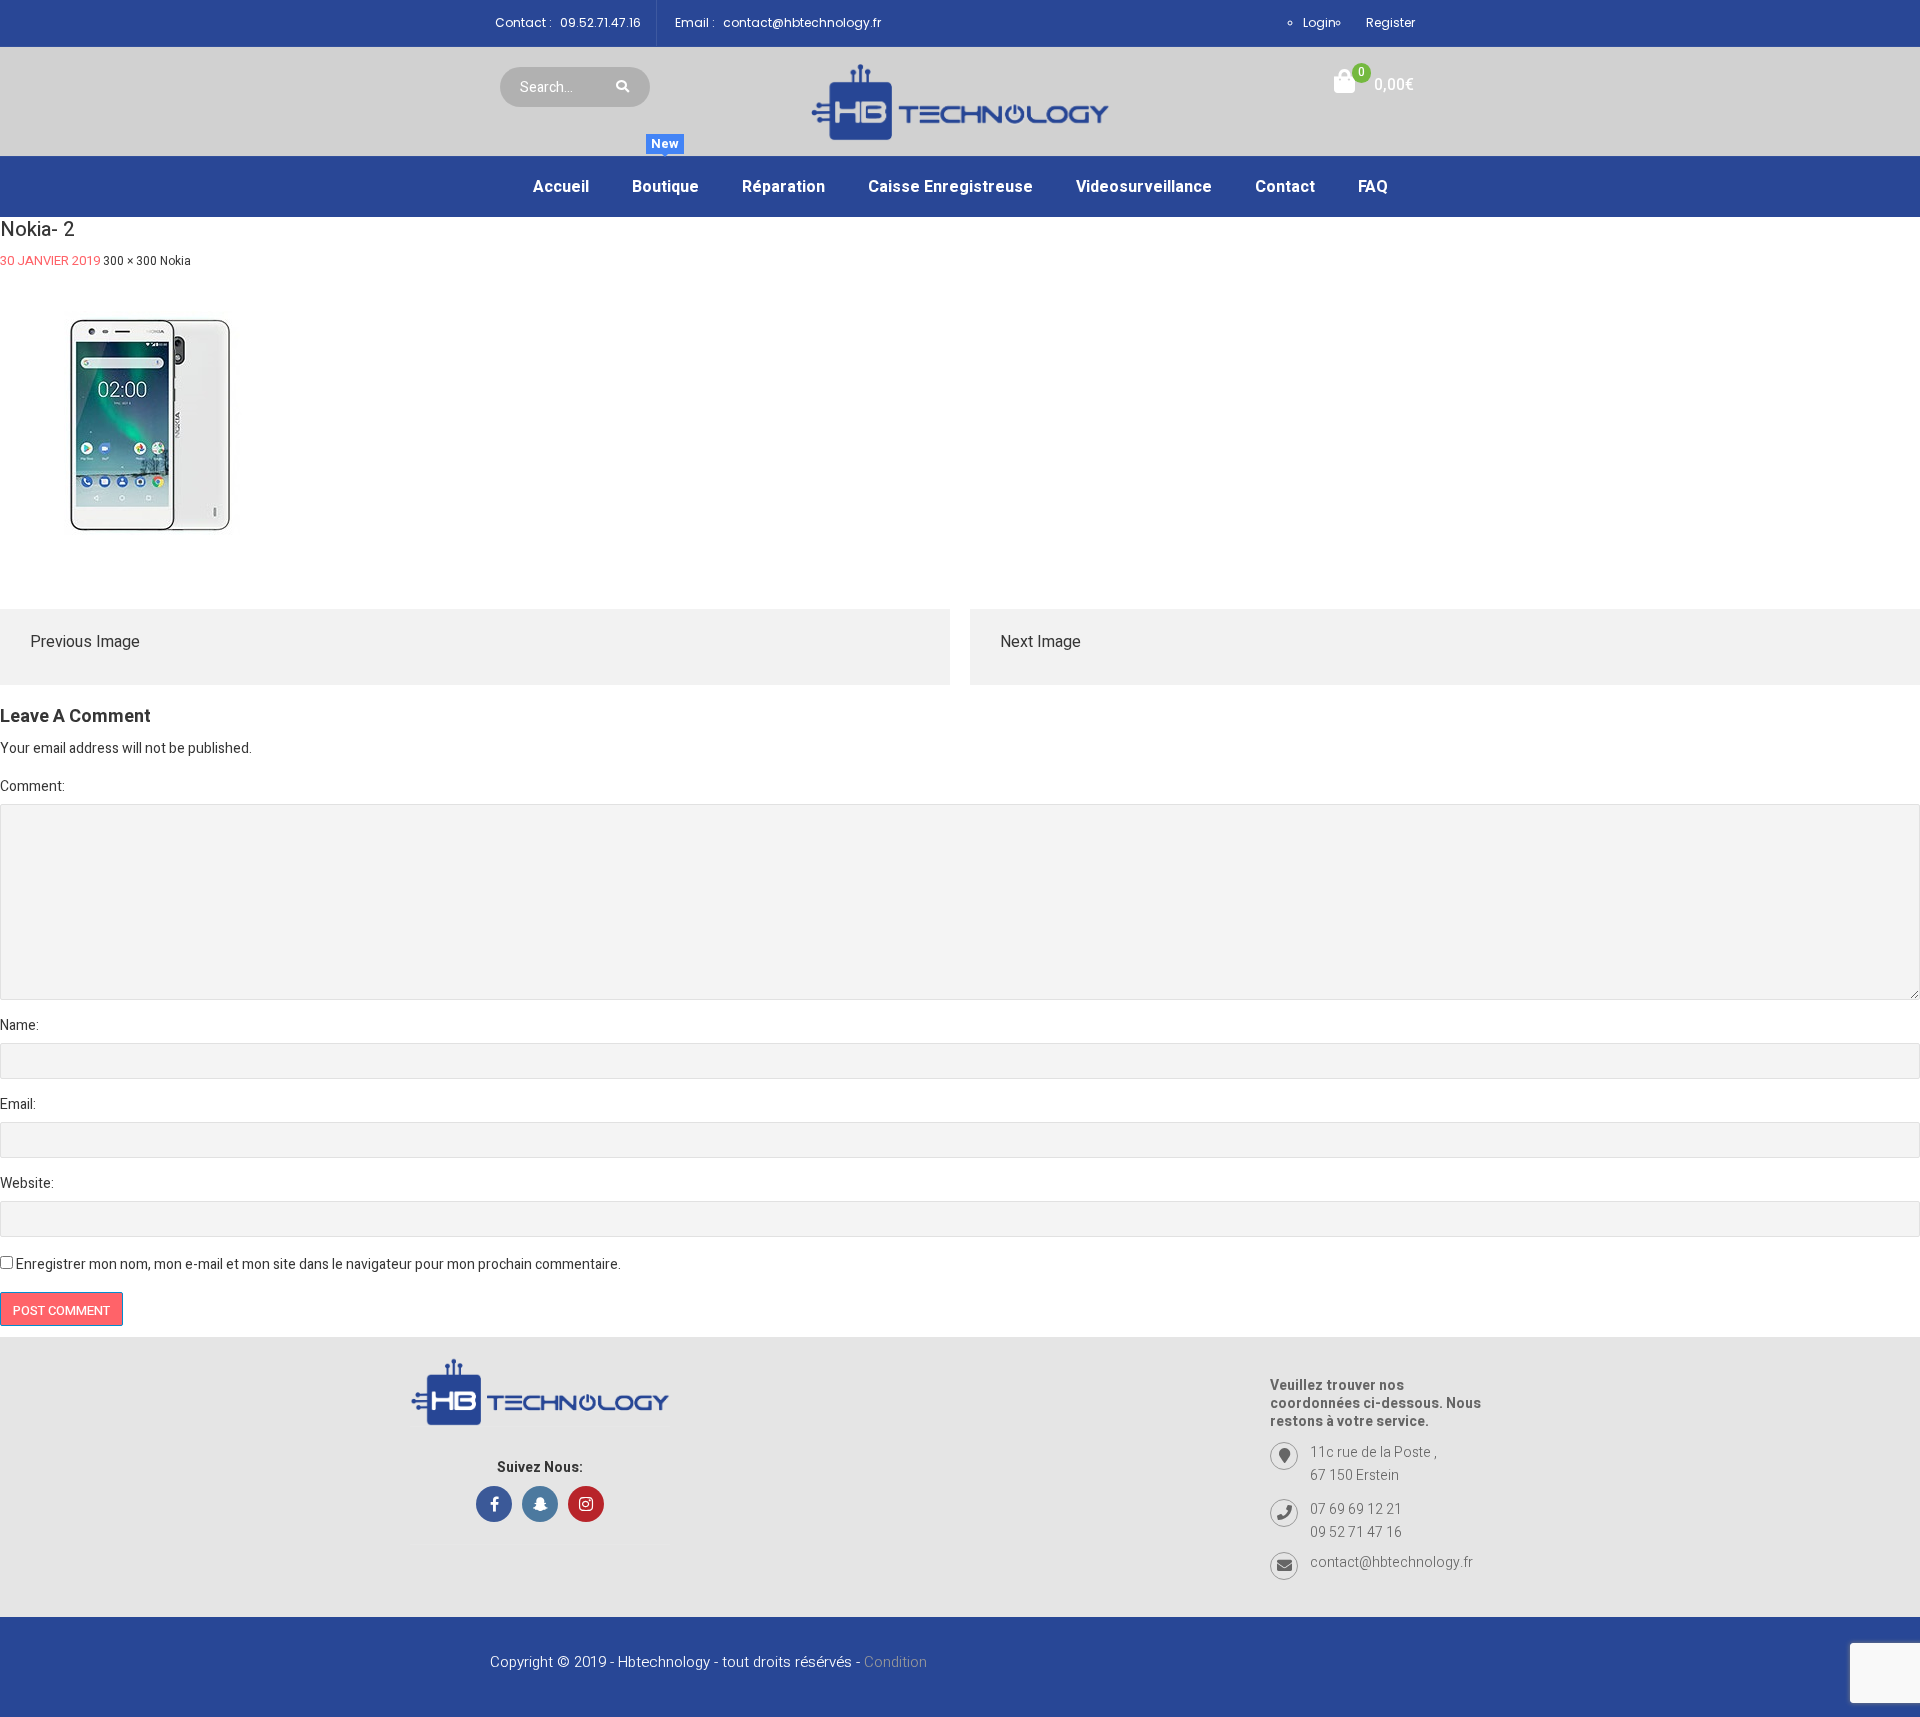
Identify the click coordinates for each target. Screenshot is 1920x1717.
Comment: (32, 786)
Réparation (783, 187)
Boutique (665, 178)
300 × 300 (130, 261)
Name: (19, 1025)
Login (1319, 22)
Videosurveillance (1144, 187)
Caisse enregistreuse (950, 187)
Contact (1285, 187)
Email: (18, 1104)
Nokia (175, 261)
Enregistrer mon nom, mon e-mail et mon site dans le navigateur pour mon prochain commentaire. (318, 1264)
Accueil (561, 187)
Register (1390, 22)
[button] (1374, 85)
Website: (27, 1183)
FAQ (1373, 187)
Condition (895, 1662)
